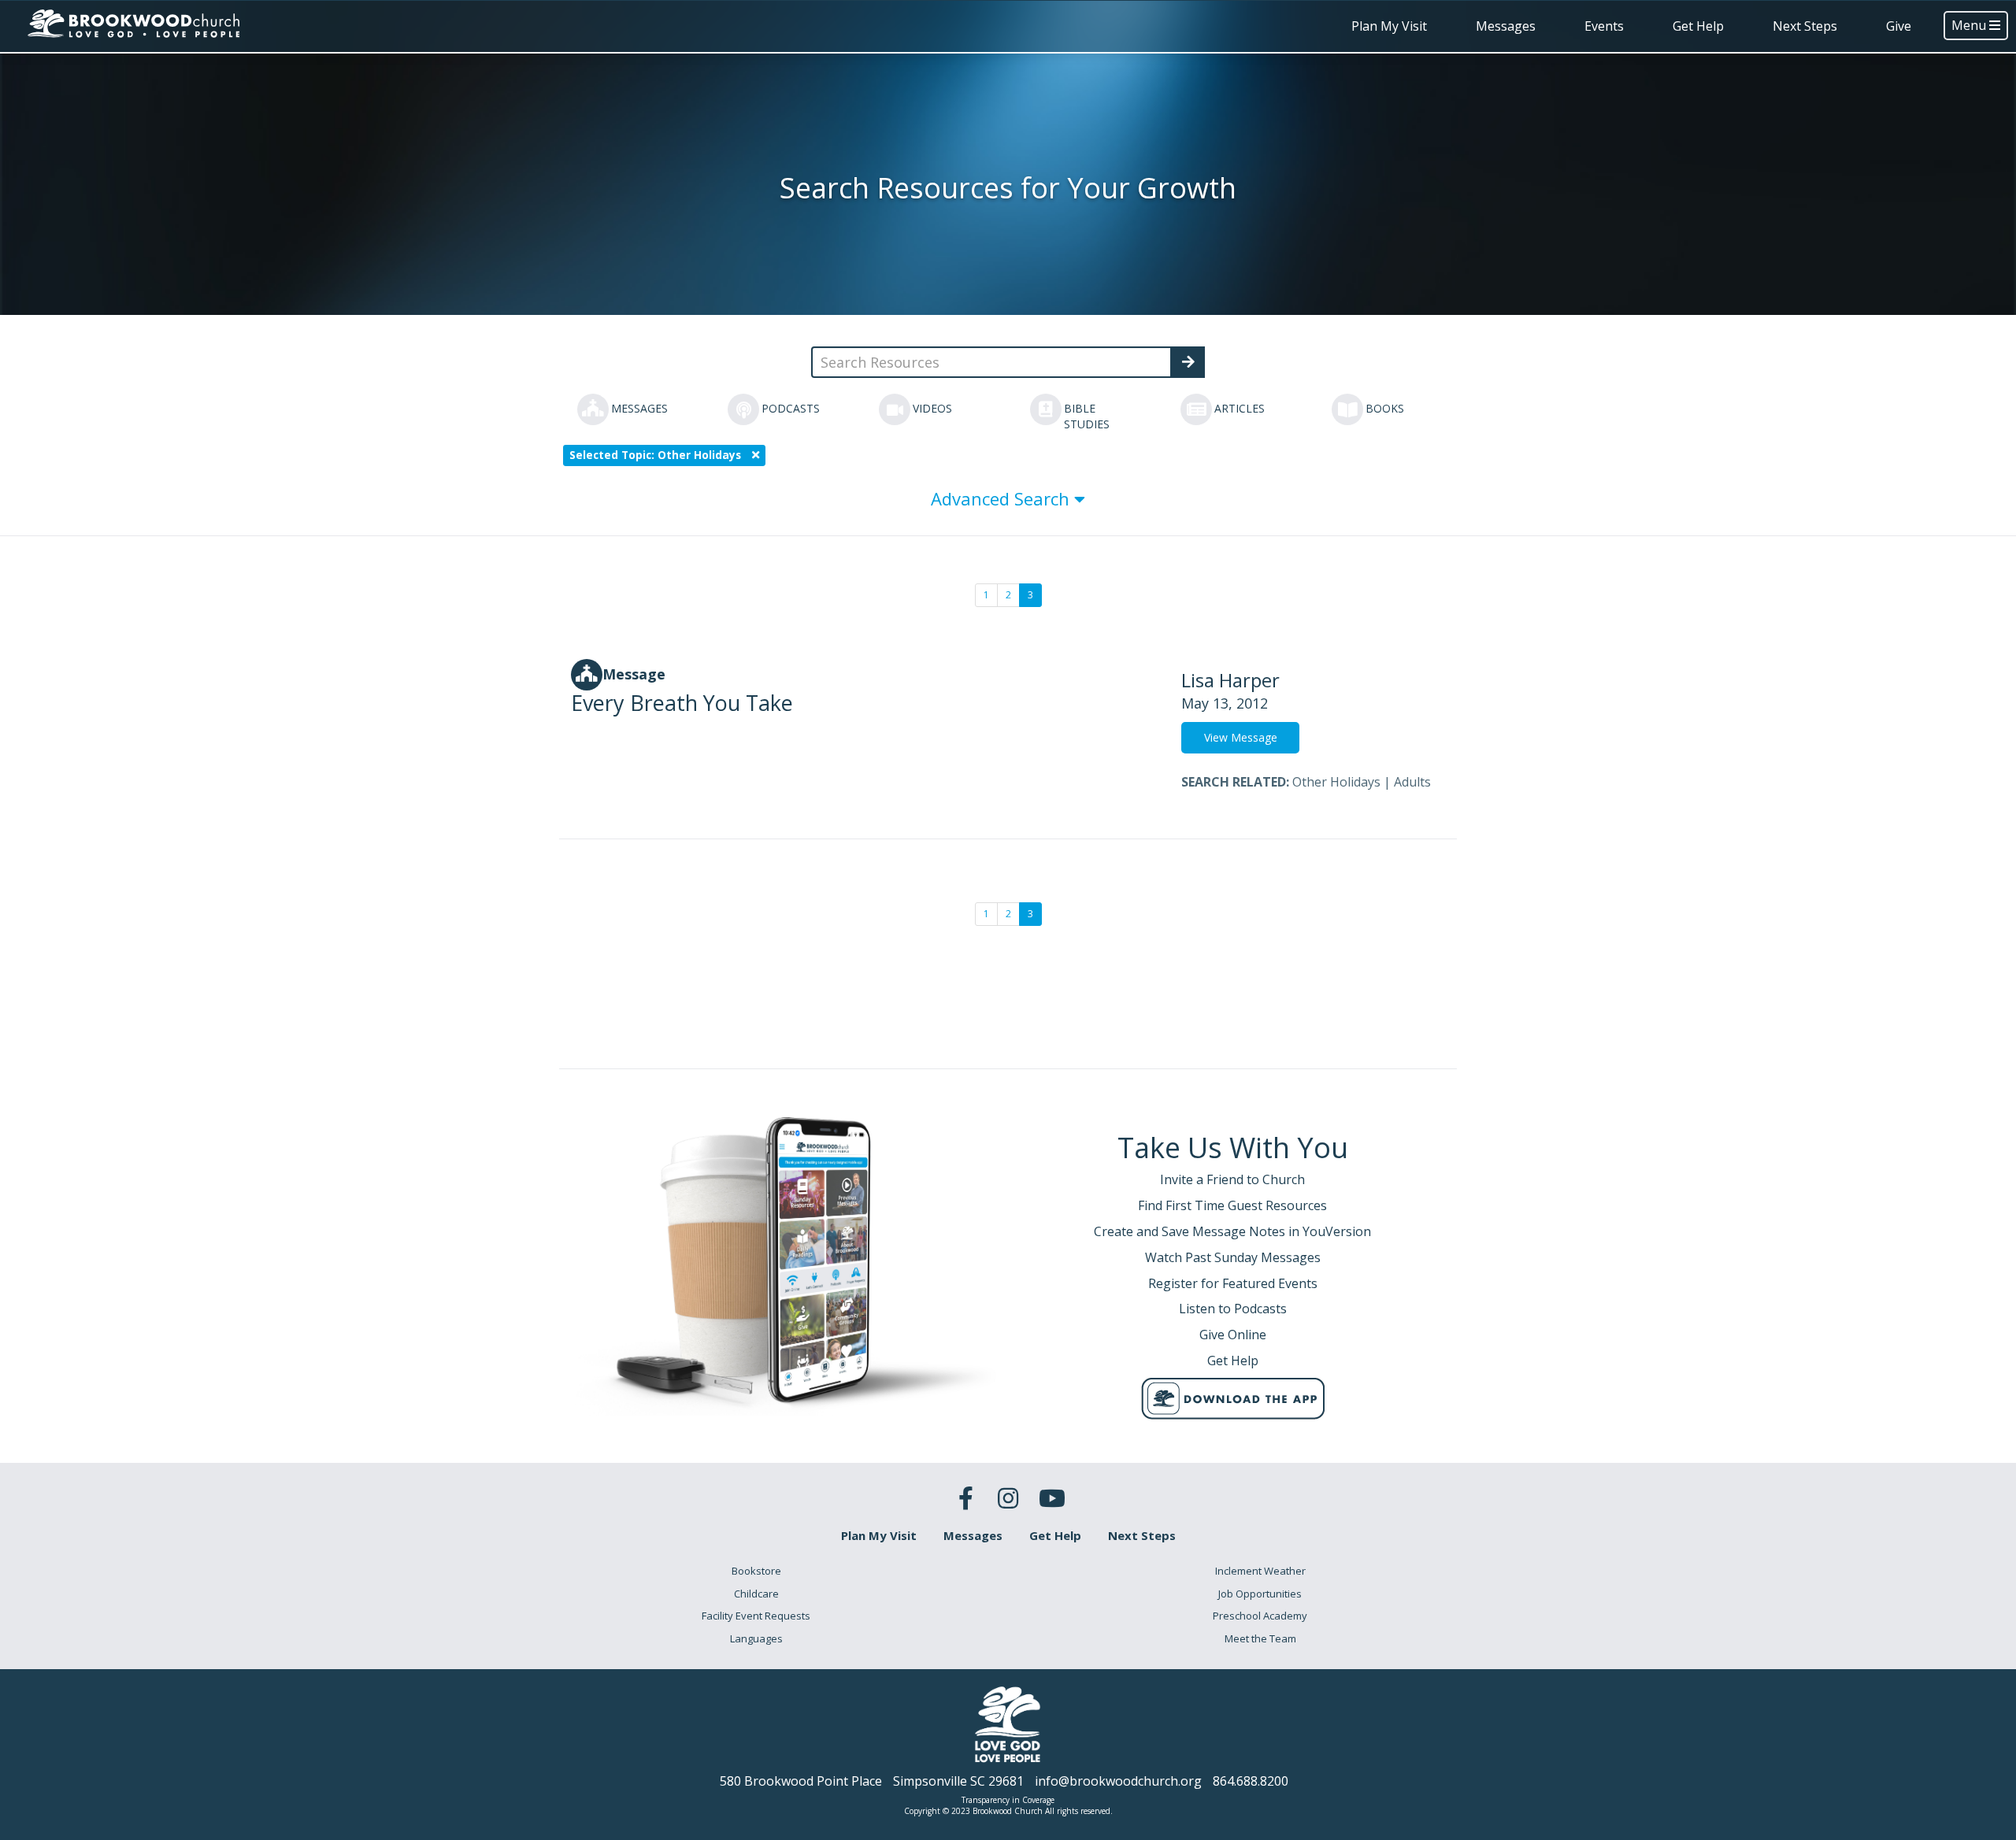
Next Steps (1805, 26)
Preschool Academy (1260, 1616)
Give (1899, 26)
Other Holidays (1336, 782)
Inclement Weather (1260, 1571)
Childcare (756, 1594)
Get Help (1698, 26)
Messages (1506, 26)
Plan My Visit (1389, 26)
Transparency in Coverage (1008, 1800)
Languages (756, 1638)
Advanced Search (1002, 498)
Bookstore (756, 1571)
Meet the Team (1260, 1638)
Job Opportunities (1260, 1594)
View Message (1241, 737)
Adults (1412, 782)
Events (1604, 26)
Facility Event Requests (756, 1616)
